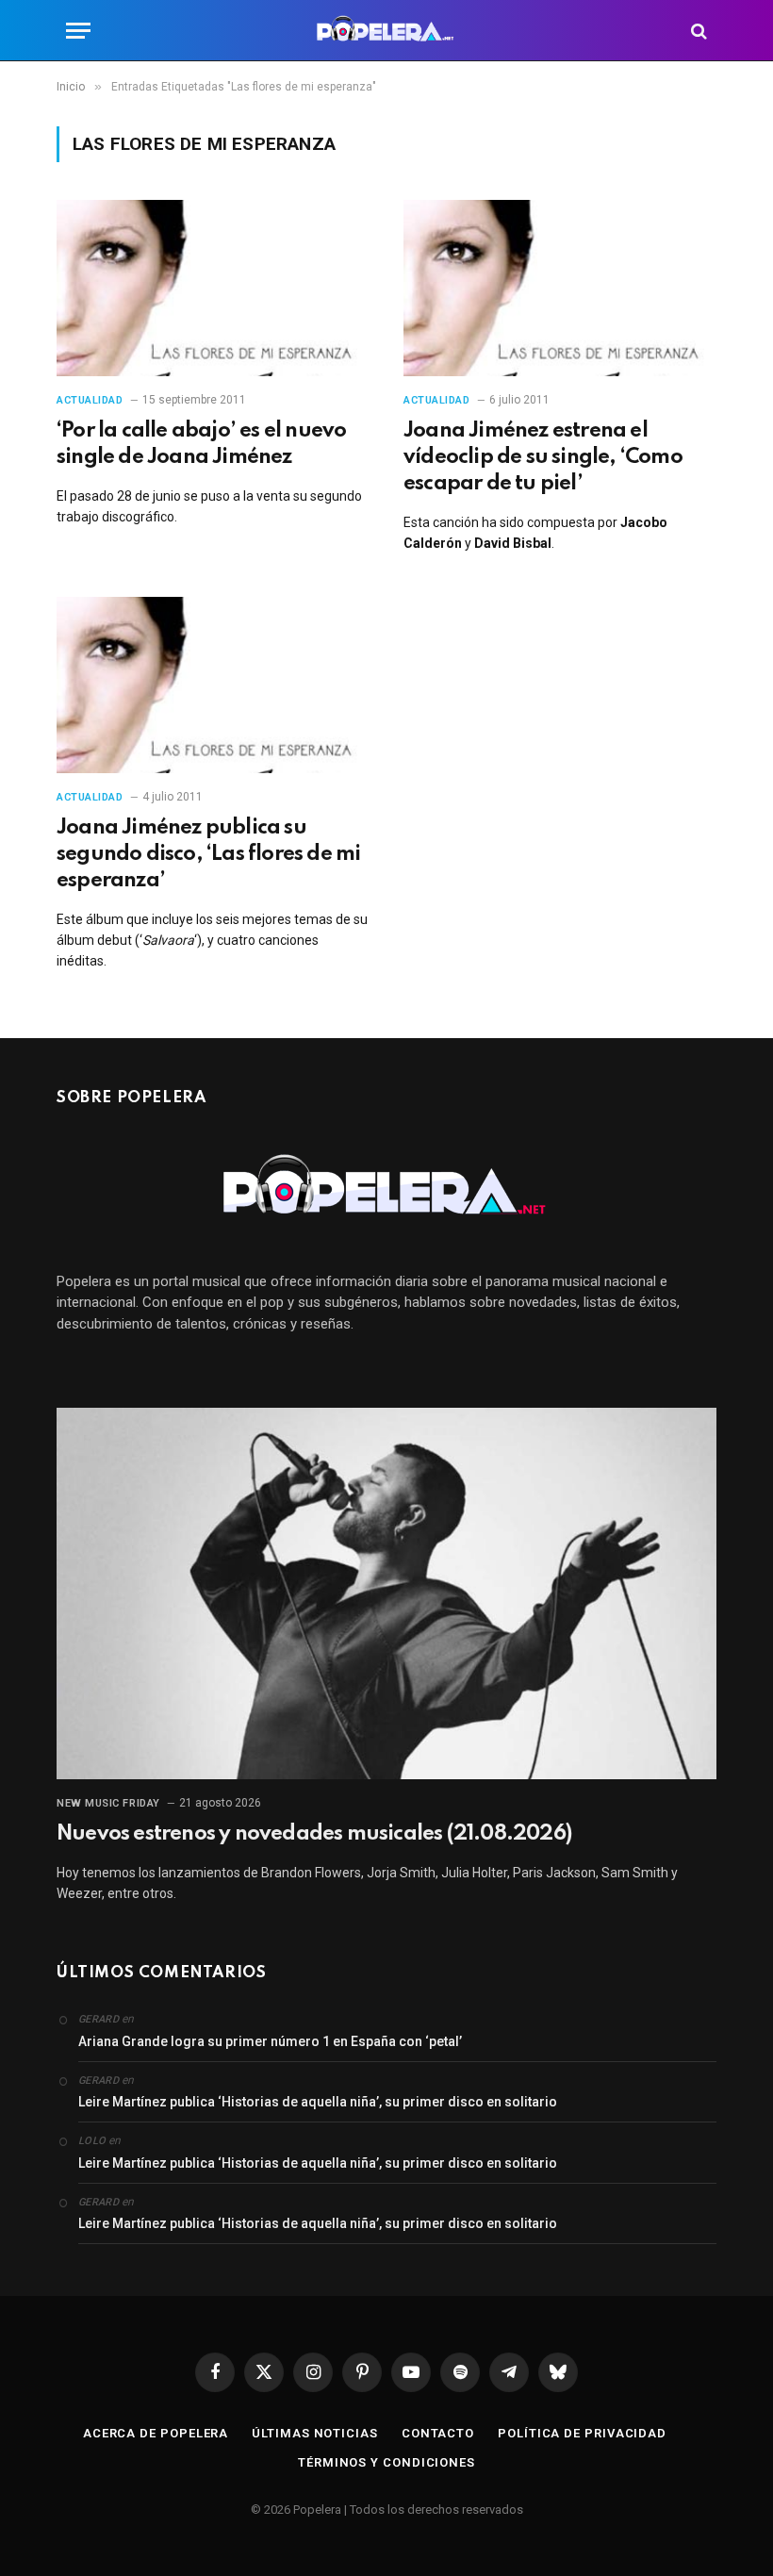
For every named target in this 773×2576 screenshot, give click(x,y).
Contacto (438, 2433)
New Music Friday (108, 1803)
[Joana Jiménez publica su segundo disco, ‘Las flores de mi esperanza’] (213, 685)
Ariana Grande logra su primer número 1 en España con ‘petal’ (270, 2041)
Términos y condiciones (386, 2462)
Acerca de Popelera (156, 2433)
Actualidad (90, 400)
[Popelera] (387, 31)
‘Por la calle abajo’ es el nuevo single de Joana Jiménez (201, 444)
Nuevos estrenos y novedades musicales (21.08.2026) (314, 1834)
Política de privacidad (582, 2433)
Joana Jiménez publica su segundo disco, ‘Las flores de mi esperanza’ (208, 854)
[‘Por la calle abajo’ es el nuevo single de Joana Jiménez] (213, 288)
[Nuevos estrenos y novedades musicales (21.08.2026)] (386, 1593)
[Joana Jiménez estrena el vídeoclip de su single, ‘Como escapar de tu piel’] (560, 288)
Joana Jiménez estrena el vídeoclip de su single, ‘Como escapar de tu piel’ (543, 457)
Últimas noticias (315, 2433)
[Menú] (78, 31)
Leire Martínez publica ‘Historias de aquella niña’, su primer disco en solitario (318, 2102)
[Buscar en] (697, 31)
